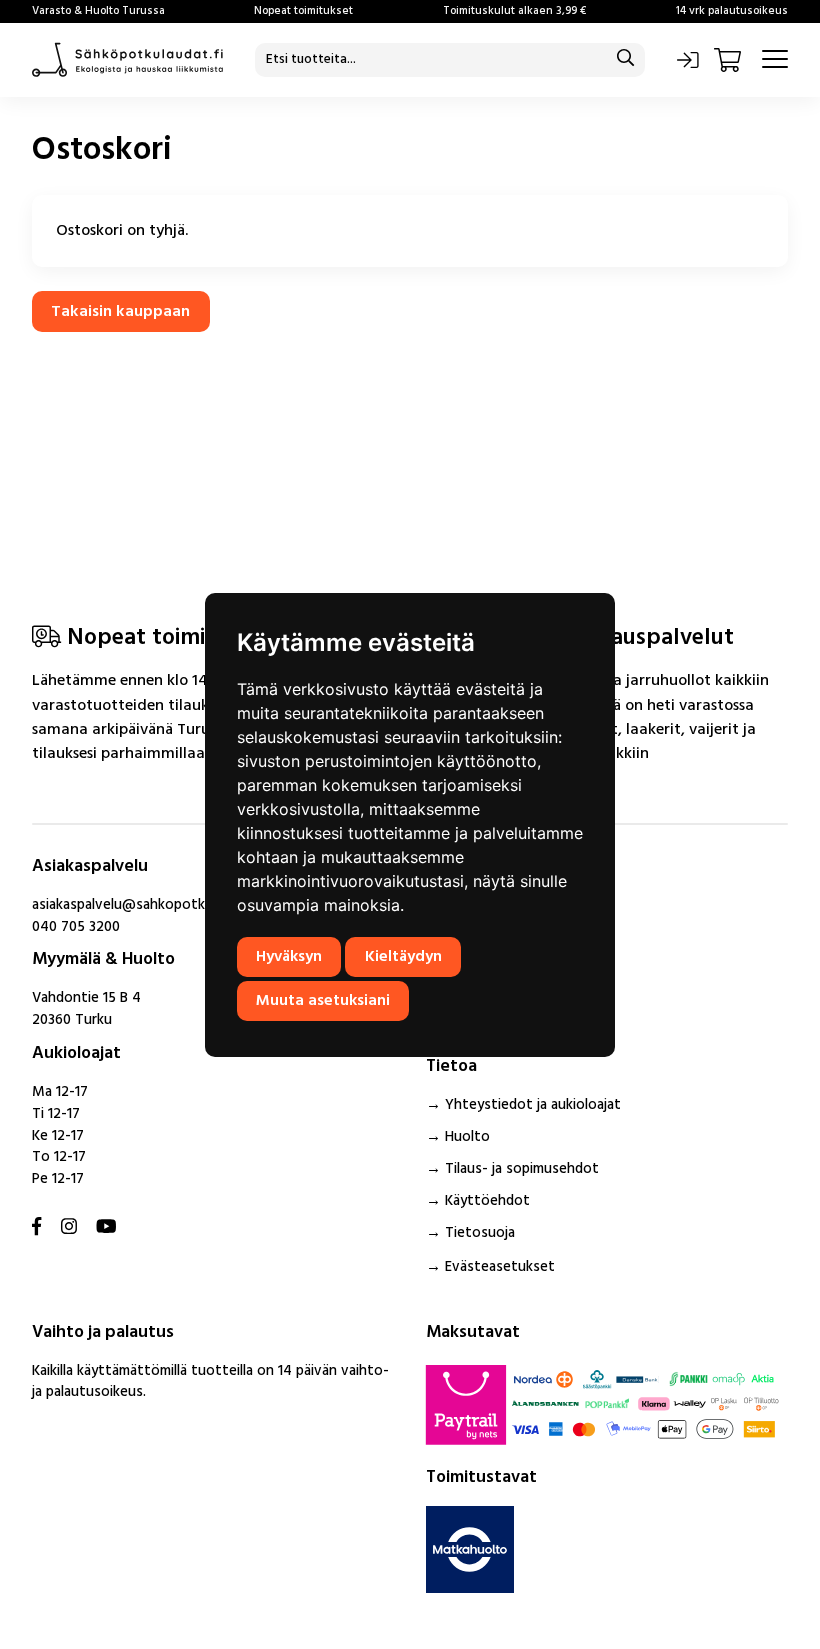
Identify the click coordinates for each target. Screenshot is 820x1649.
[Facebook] (36, 1228)
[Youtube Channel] (106, 1228)
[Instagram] (69, 1228)
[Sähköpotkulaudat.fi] (127, 60)
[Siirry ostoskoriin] (730, 60)
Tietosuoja (480, 1233)
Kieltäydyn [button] (403, 957)
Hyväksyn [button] (289, 957)
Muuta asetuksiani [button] (323, 1001)
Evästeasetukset (500, 1267)
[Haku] (625, 59)
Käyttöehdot (487, 1201)
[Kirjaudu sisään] (688, 60)
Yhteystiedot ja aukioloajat (533, 1105)
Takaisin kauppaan (120, 312)
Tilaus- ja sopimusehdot (522, 1169)
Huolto (467, 1137)
